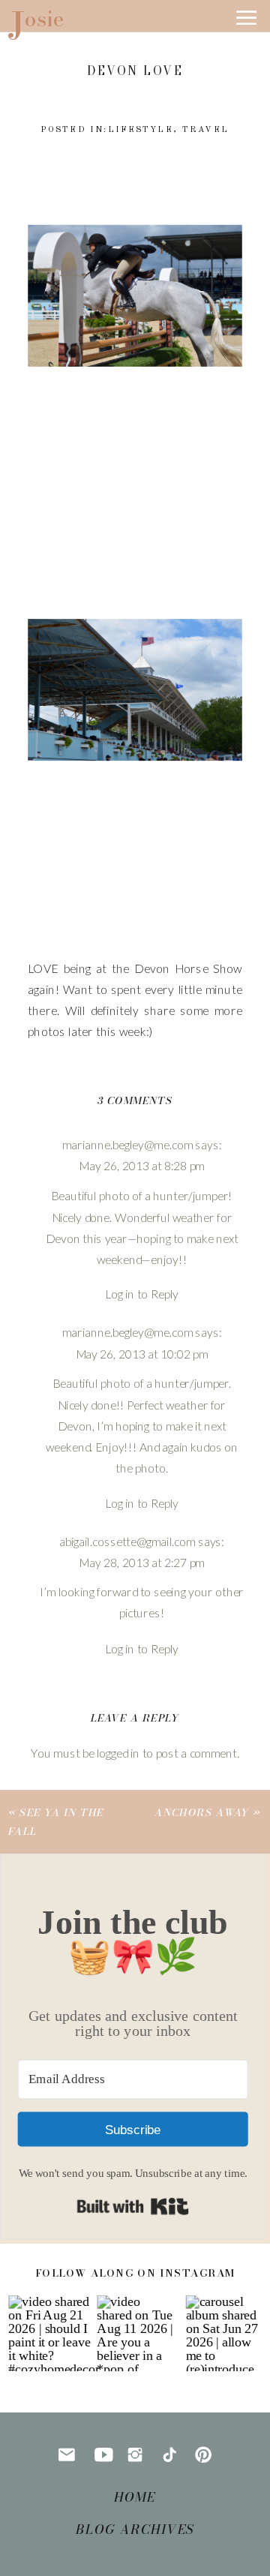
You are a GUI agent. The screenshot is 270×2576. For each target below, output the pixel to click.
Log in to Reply (142, 1294)
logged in (118, 1753)
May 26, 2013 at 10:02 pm (142, 1354)
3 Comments (135, 1101)
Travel (205, 130)
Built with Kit (133, 2207)
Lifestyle (141, 130)
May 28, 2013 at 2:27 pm (142, 1562)
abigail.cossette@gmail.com (127, 1541)
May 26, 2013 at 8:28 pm (142, 1166)
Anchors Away (202, 1812)
